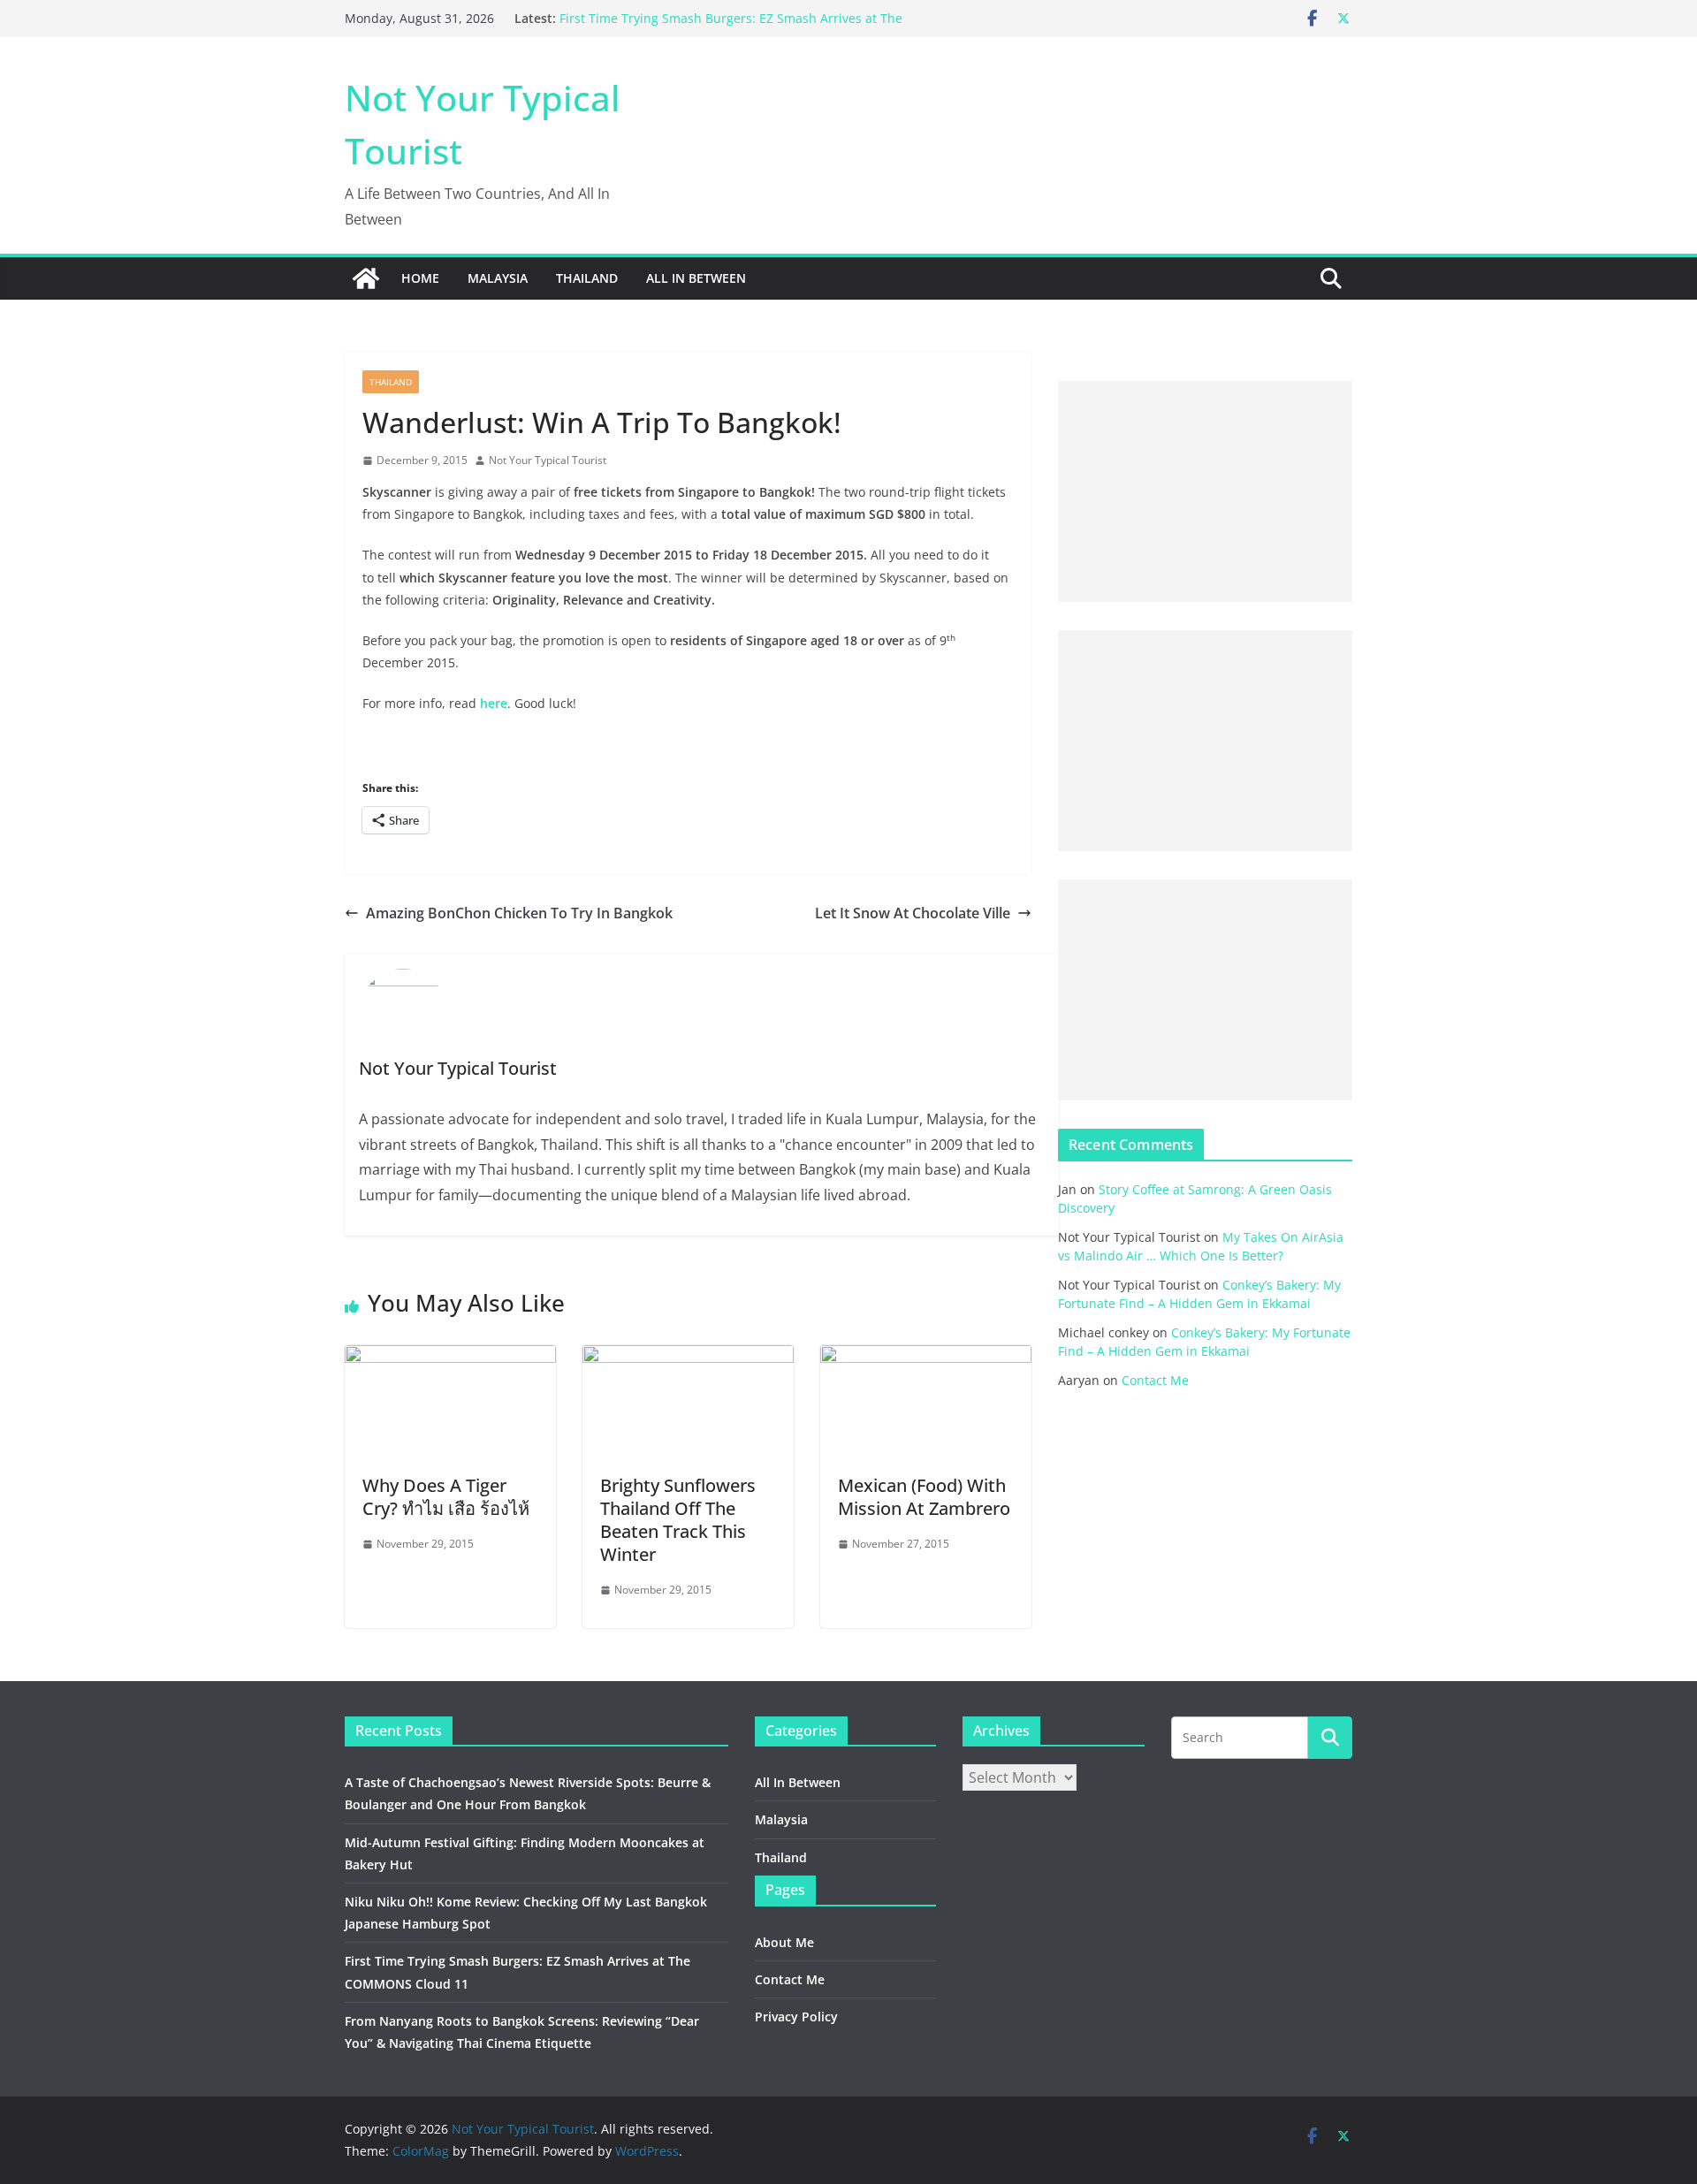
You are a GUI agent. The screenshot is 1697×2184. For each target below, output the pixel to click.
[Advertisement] (1205, 491)
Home (420, 278)
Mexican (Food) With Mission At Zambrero (924, 1497)
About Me (784, 1942)
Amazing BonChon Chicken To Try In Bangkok (519, 913)
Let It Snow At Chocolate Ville (913, 913)
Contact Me (1155, 1380)
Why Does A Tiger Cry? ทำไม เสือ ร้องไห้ (448, 1497)
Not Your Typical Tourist (548, 460)
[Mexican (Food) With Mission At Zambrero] (926, 1358)
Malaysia (498, 278)
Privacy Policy (796, 2017)
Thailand (587, 278)
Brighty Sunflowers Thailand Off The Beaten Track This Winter (678, 1520)
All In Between (696, 278)
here (494, 703)
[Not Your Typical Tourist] (366, 278)
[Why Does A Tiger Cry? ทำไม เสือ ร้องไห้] (450, 1358)
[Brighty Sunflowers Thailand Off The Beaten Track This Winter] (688, 1358)
